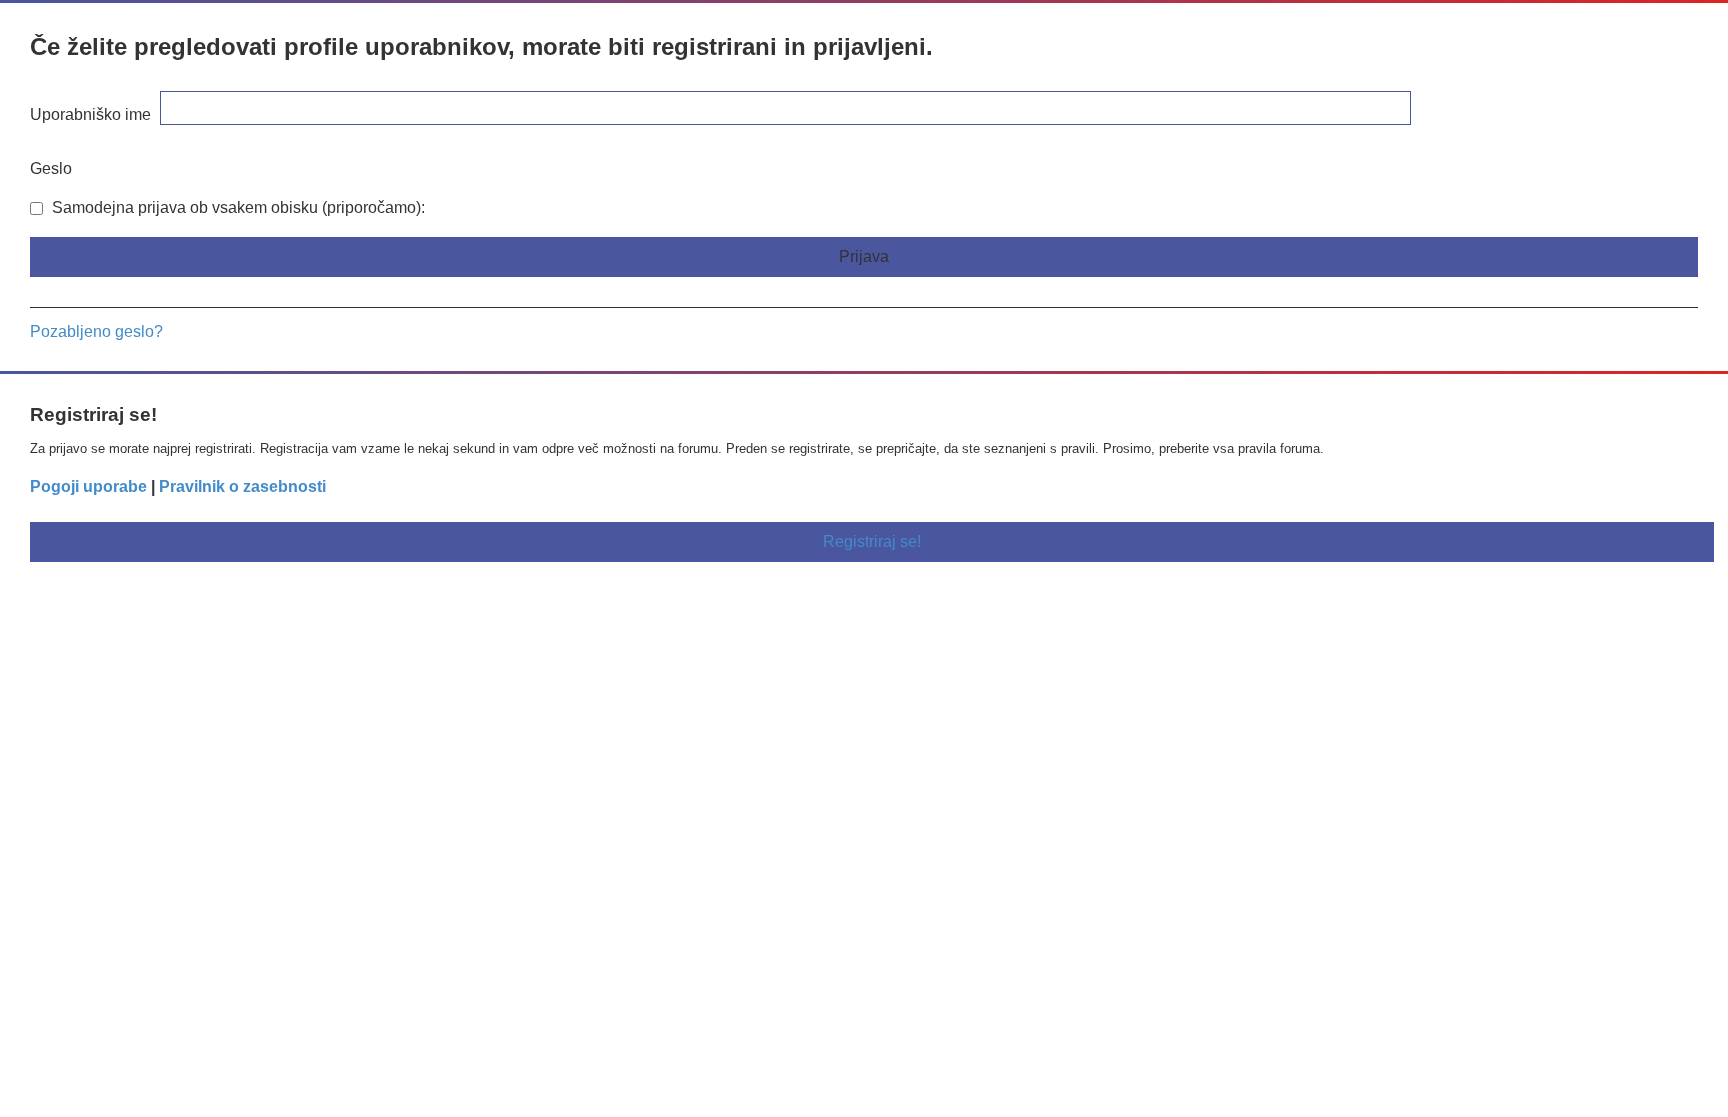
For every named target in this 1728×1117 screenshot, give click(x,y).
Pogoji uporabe (88, 486)
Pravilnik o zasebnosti (242, 486)
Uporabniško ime (90, 114)
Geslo (51, 168)
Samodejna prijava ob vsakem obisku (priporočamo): (236, 207)
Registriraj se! (872, 541)
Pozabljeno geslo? (96, 331)
